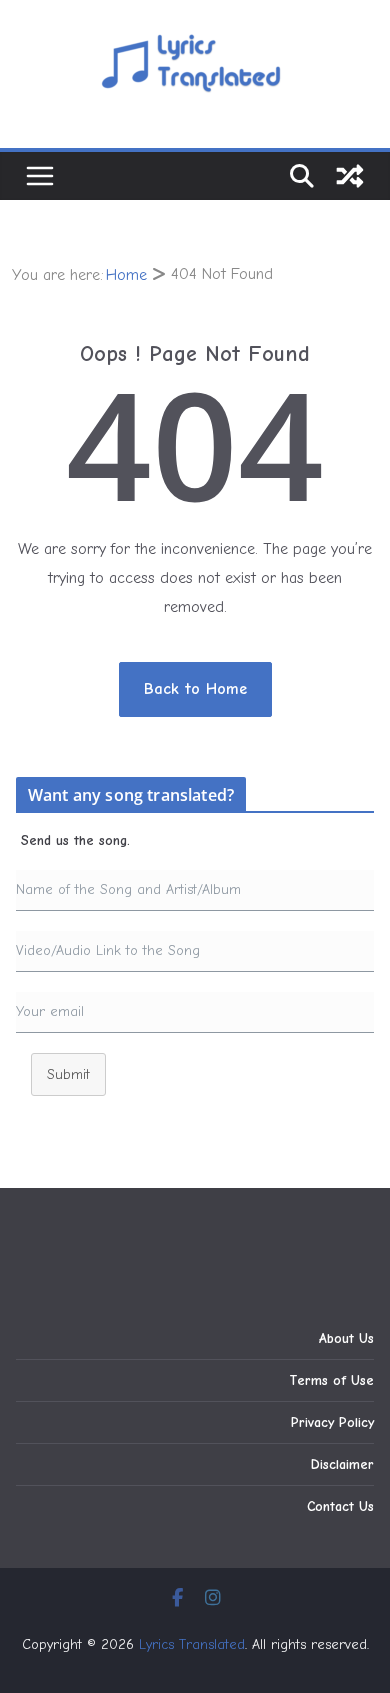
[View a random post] (350, 176)
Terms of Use (331, 1380)
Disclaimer (342, 1464)
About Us (346, 1338)
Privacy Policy (332, 1422)
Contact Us (340, 1506)
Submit (68, 1074)
